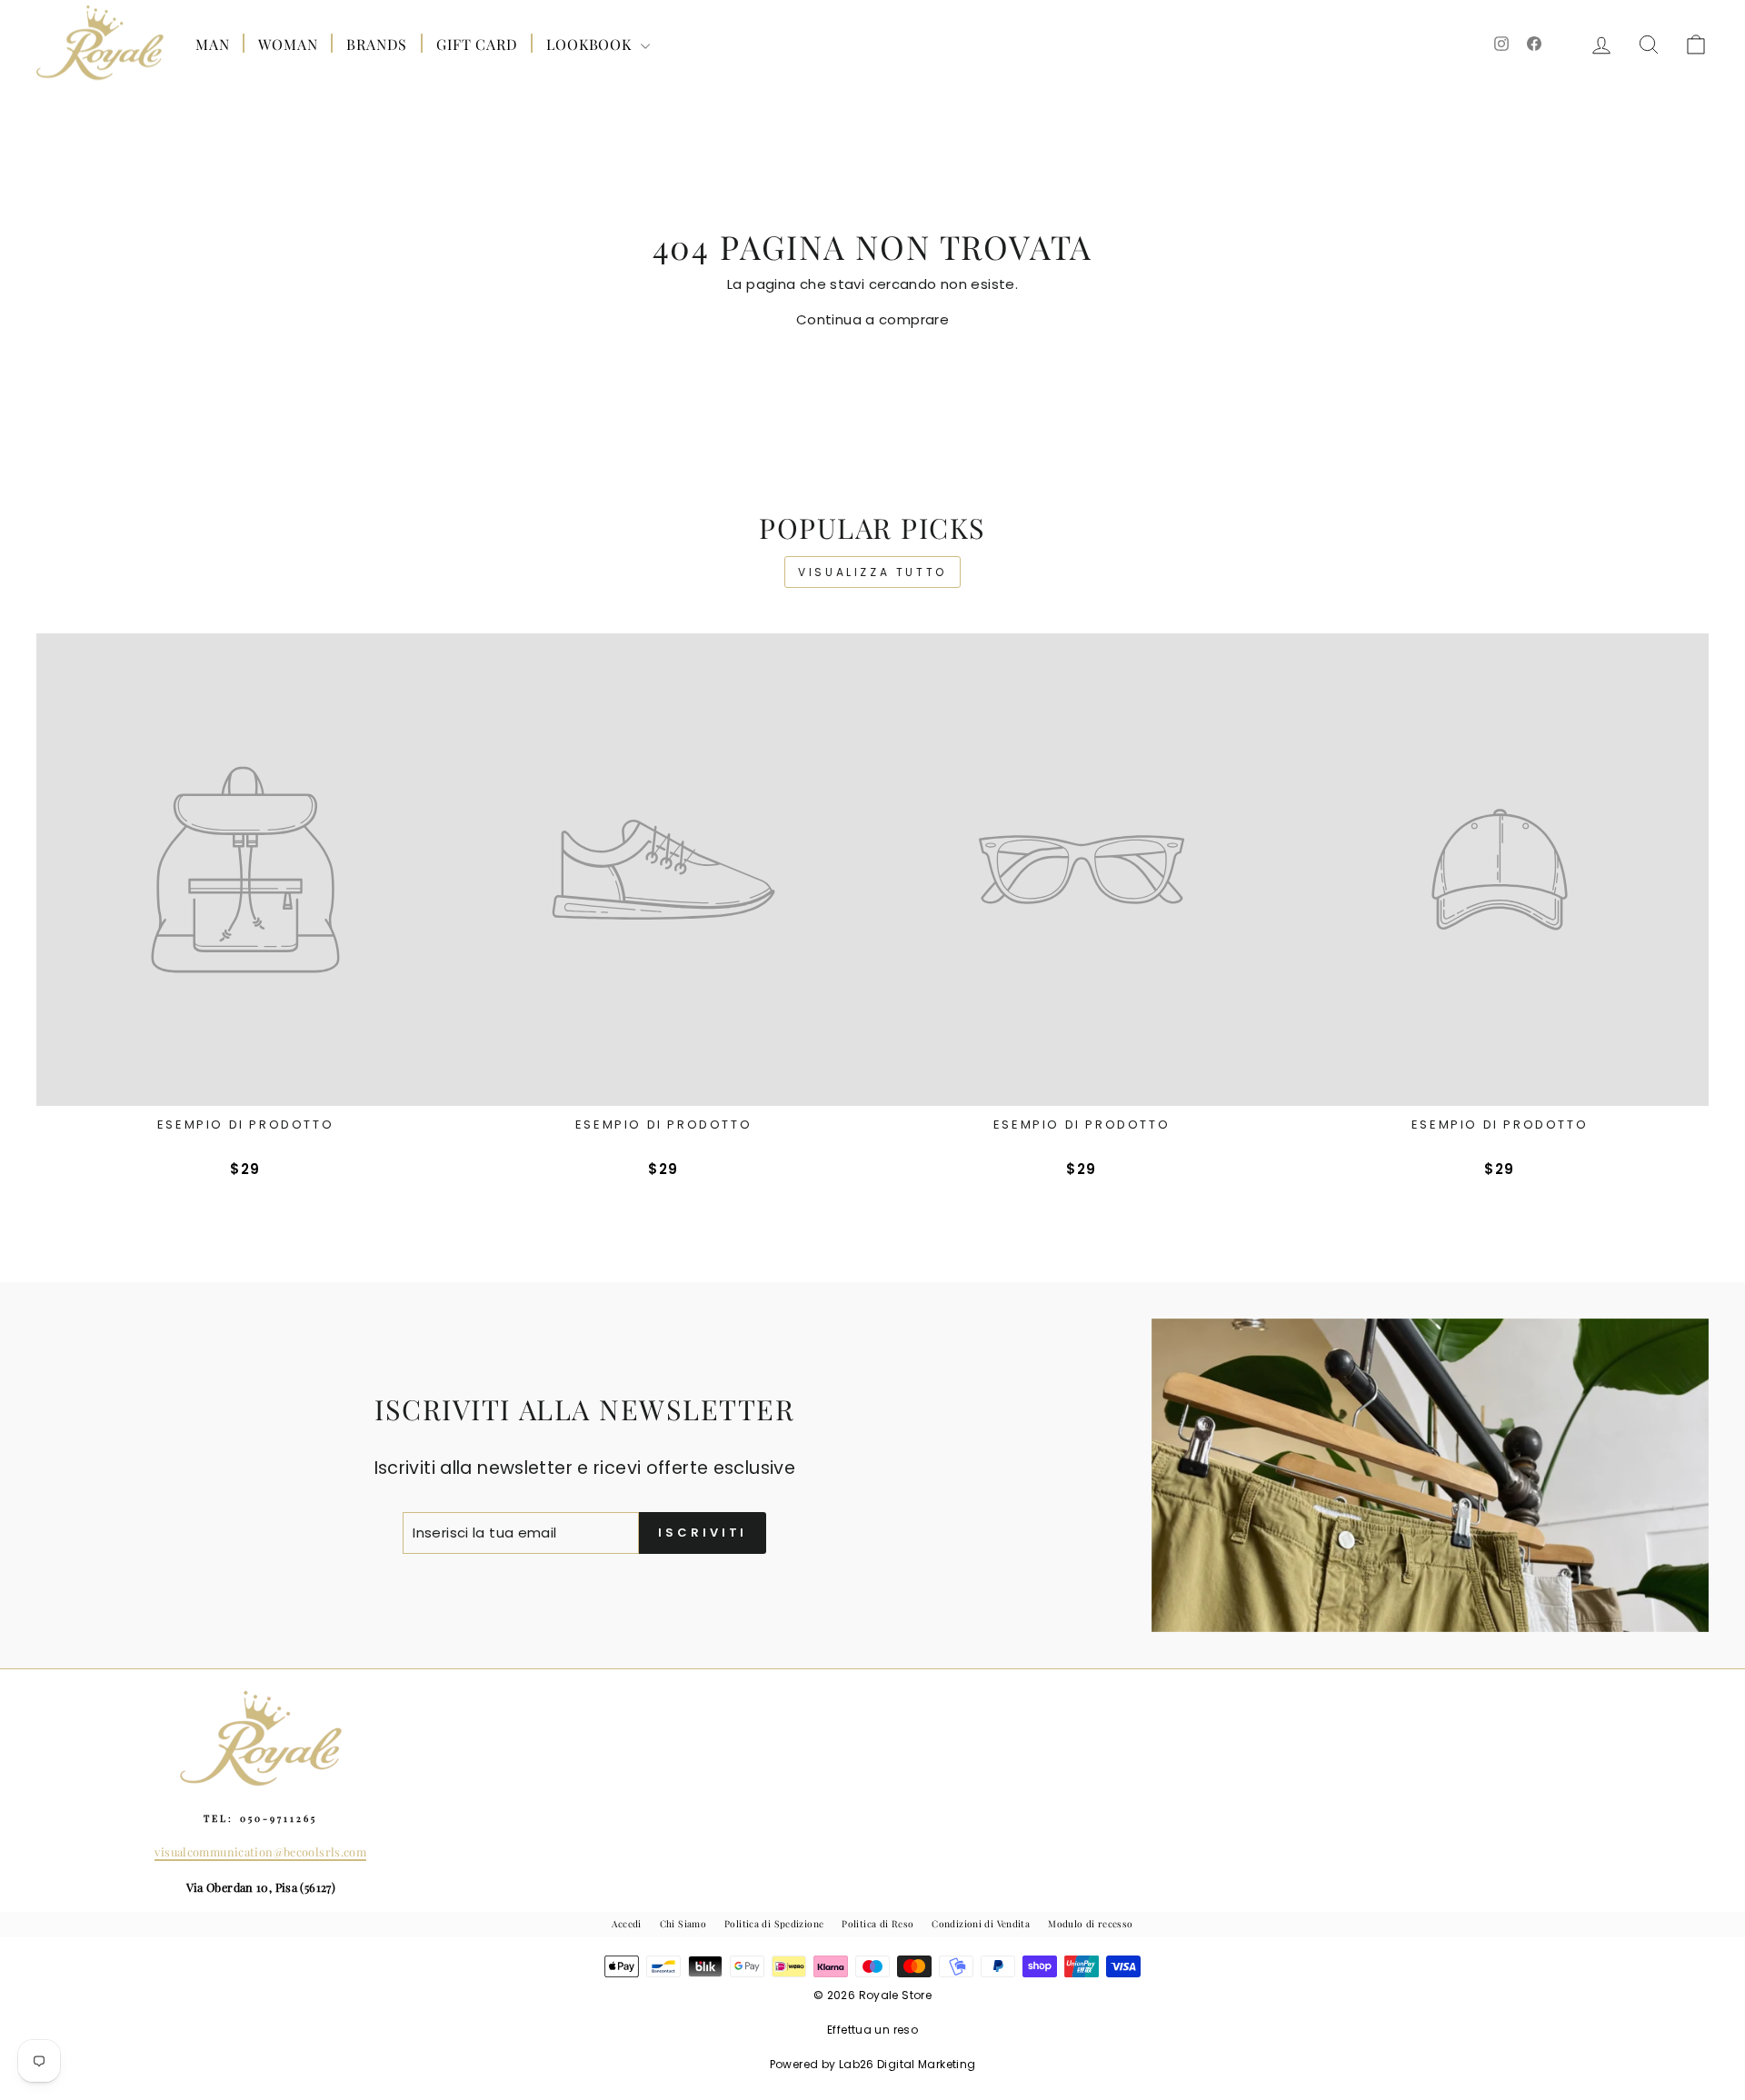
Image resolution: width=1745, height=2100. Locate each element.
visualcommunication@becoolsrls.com (260, 1851)
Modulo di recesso (1090, 1924)
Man (212, 44)
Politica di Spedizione (774, 1924)
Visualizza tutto (872, 572)
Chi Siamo (683, 1924)
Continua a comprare (872, 319)
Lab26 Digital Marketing (907, 2064)
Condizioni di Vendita (981, 1924)
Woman (288, 44)
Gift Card (477, 44)
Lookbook (591, 44)
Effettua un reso (872, 2030)
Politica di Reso (877, 1924)
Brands (377, 44)
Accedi (626, 1924)
